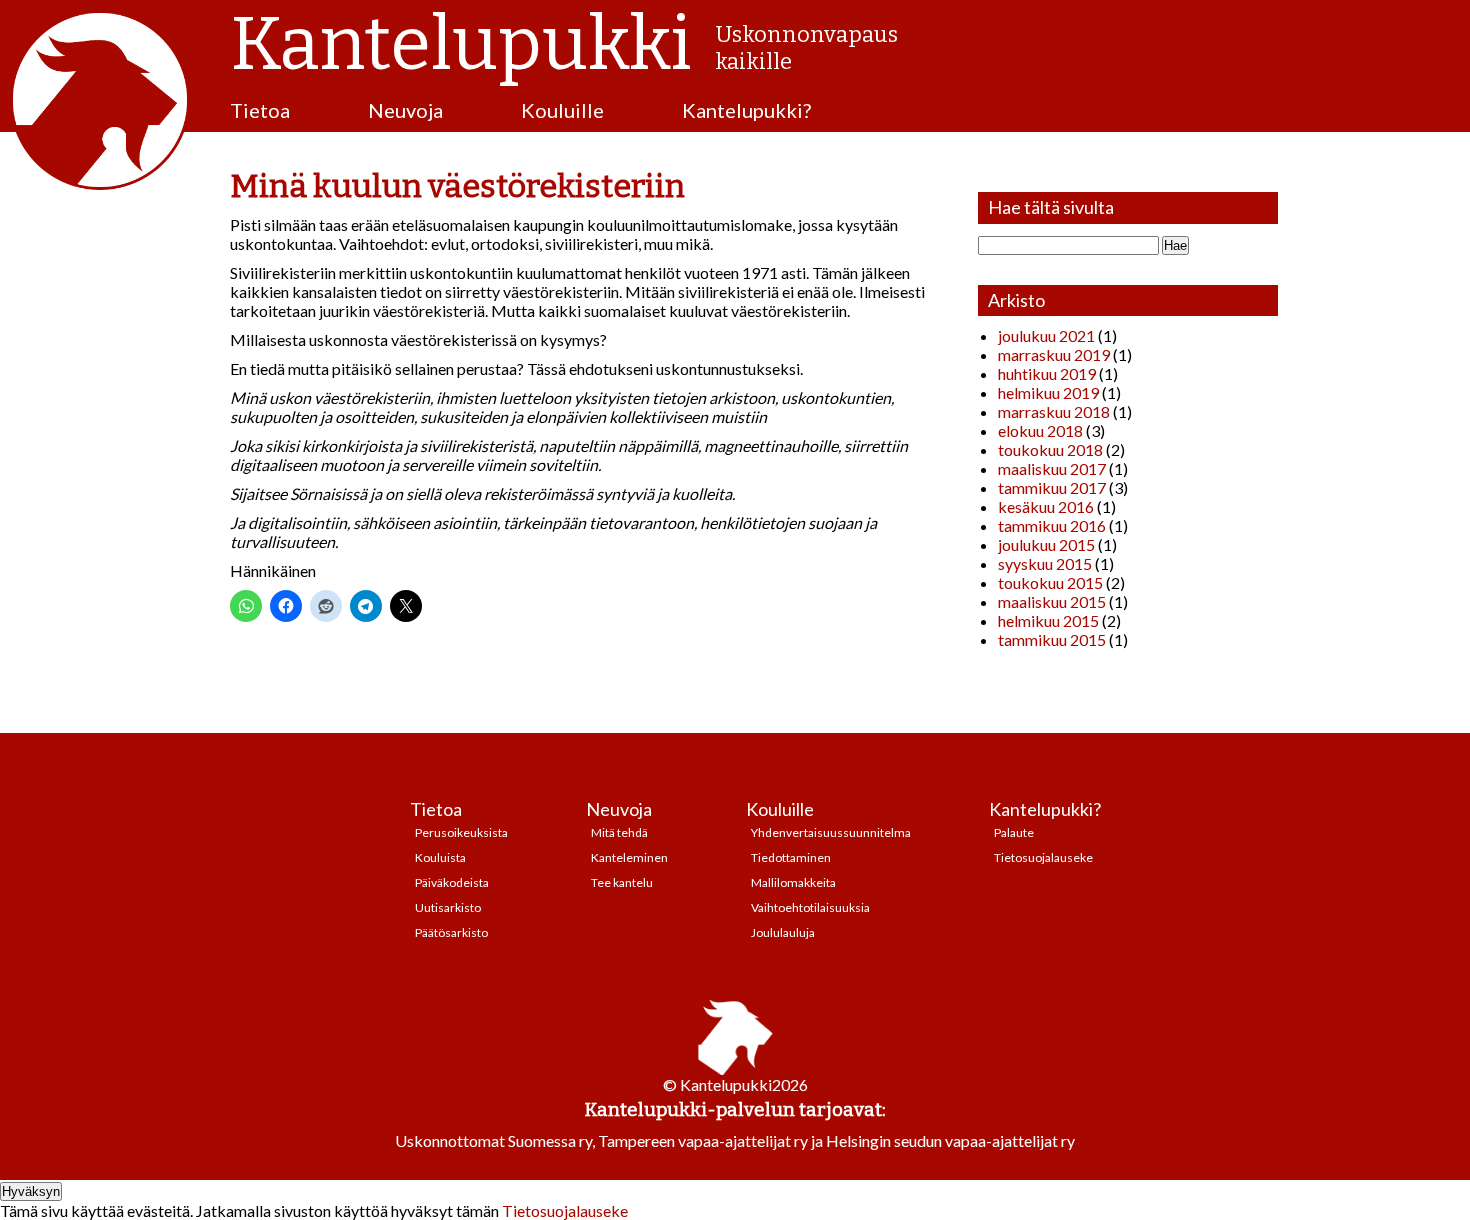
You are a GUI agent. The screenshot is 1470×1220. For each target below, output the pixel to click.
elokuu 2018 (1040, 430)
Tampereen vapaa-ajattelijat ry (703, 1140)
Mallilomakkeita (793, 882)
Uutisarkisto (448, 907)
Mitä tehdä (619, 832)
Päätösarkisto (451, 932)
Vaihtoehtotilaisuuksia (810, 907)
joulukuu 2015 (1046, 544)
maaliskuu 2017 (1052, 468)
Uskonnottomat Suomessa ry (493, 1140)
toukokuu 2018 (1050, 449)
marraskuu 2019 (1054, 354)
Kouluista (440, 857)
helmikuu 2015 (1048, 620)
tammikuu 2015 (1052, 639)
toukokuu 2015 (1050, 582)
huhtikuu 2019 (1047, 373)
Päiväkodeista (452, 882)
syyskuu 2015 (1045, 563)
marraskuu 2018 (1054, 411)
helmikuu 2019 (1048, 392)
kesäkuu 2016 (1046, 506)
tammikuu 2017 (1052, 487)
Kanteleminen (629, 857)
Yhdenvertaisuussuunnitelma (831, 832)
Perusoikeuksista (461, 832)
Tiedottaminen (791, 857)
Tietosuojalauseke (1043, 857)
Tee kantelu (622, 882)
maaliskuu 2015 (1052, 601)
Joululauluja (783, 932)
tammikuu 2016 (1052, 525)
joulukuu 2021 (1046, 335)
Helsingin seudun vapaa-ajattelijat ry (950, 1140)
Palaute (1014, 832)
